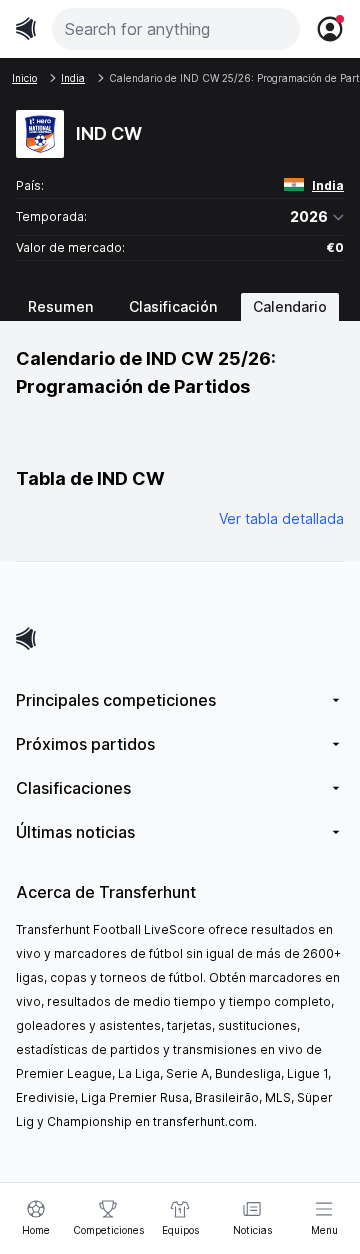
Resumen (60, 306)
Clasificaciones (73, 788)
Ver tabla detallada (281, 518)
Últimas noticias (75, 832)
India (328, 185)
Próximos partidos (85, 744)
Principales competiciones (116, 700)
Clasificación (173, 306)
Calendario (290, 306)
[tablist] (180, 307)
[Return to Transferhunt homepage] (26, 28)
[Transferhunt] (180, 638)
